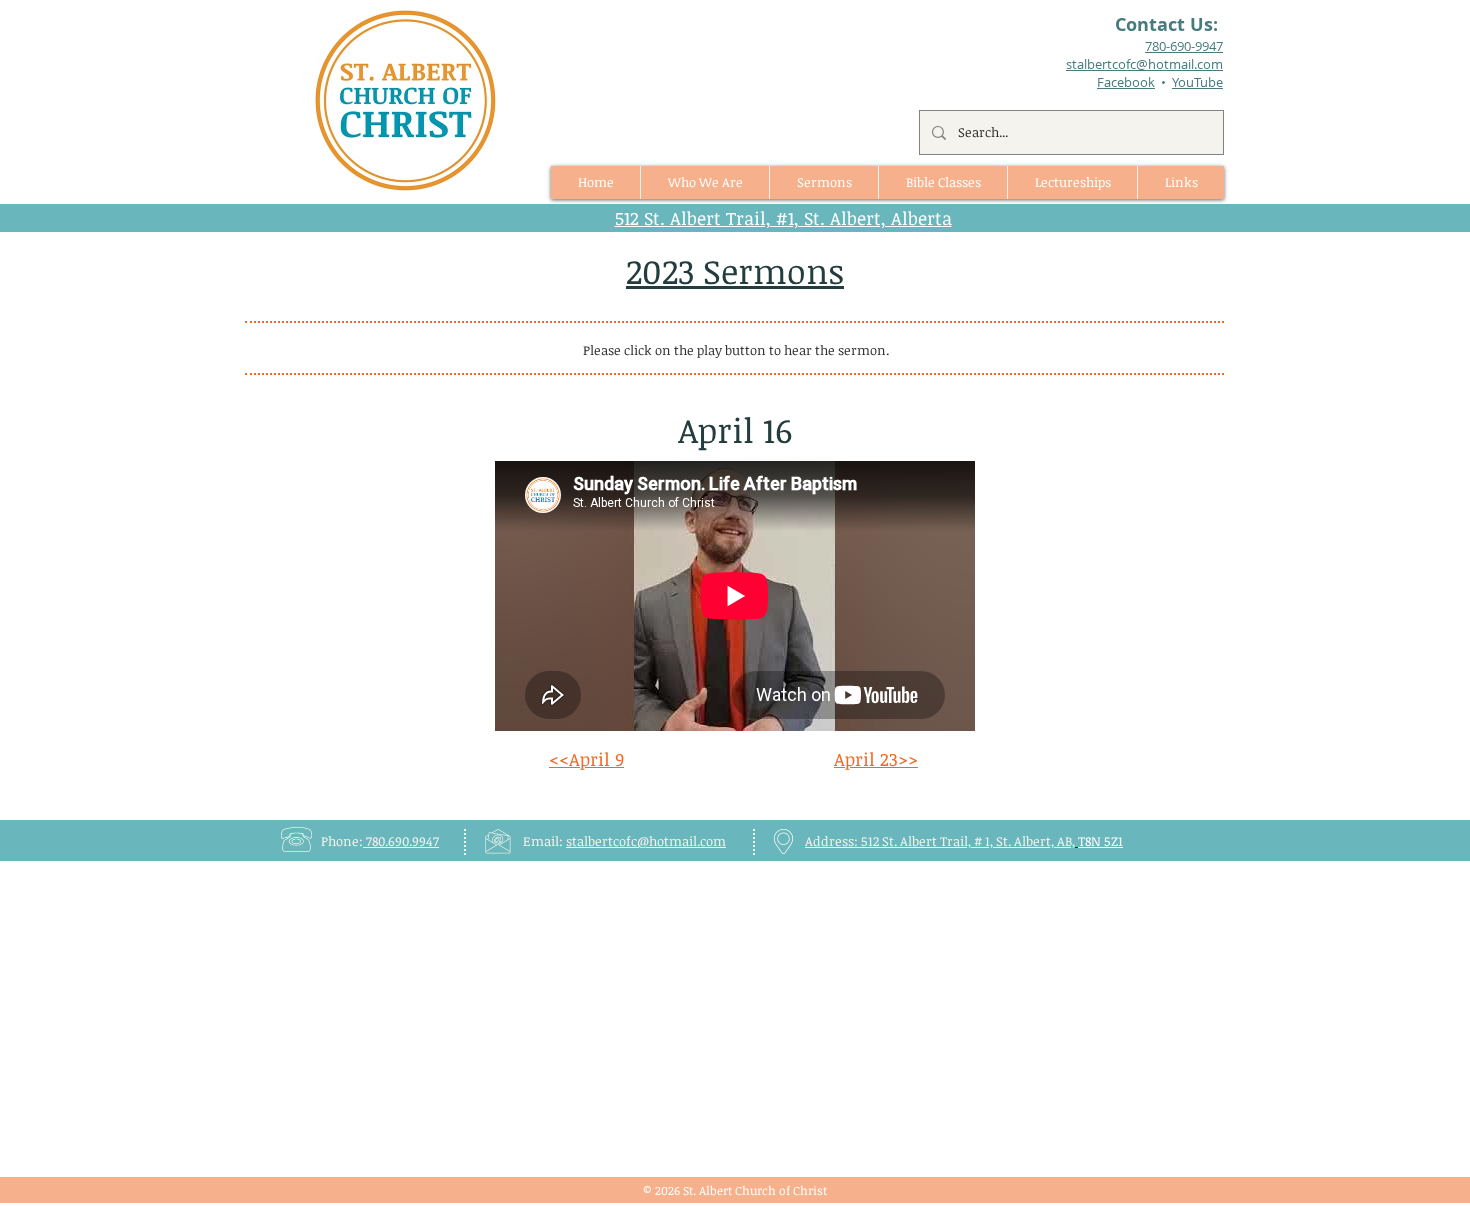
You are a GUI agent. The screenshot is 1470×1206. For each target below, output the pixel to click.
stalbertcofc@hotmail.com (646, 841)
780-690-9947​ (1184, 46)
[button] (823, 182)
